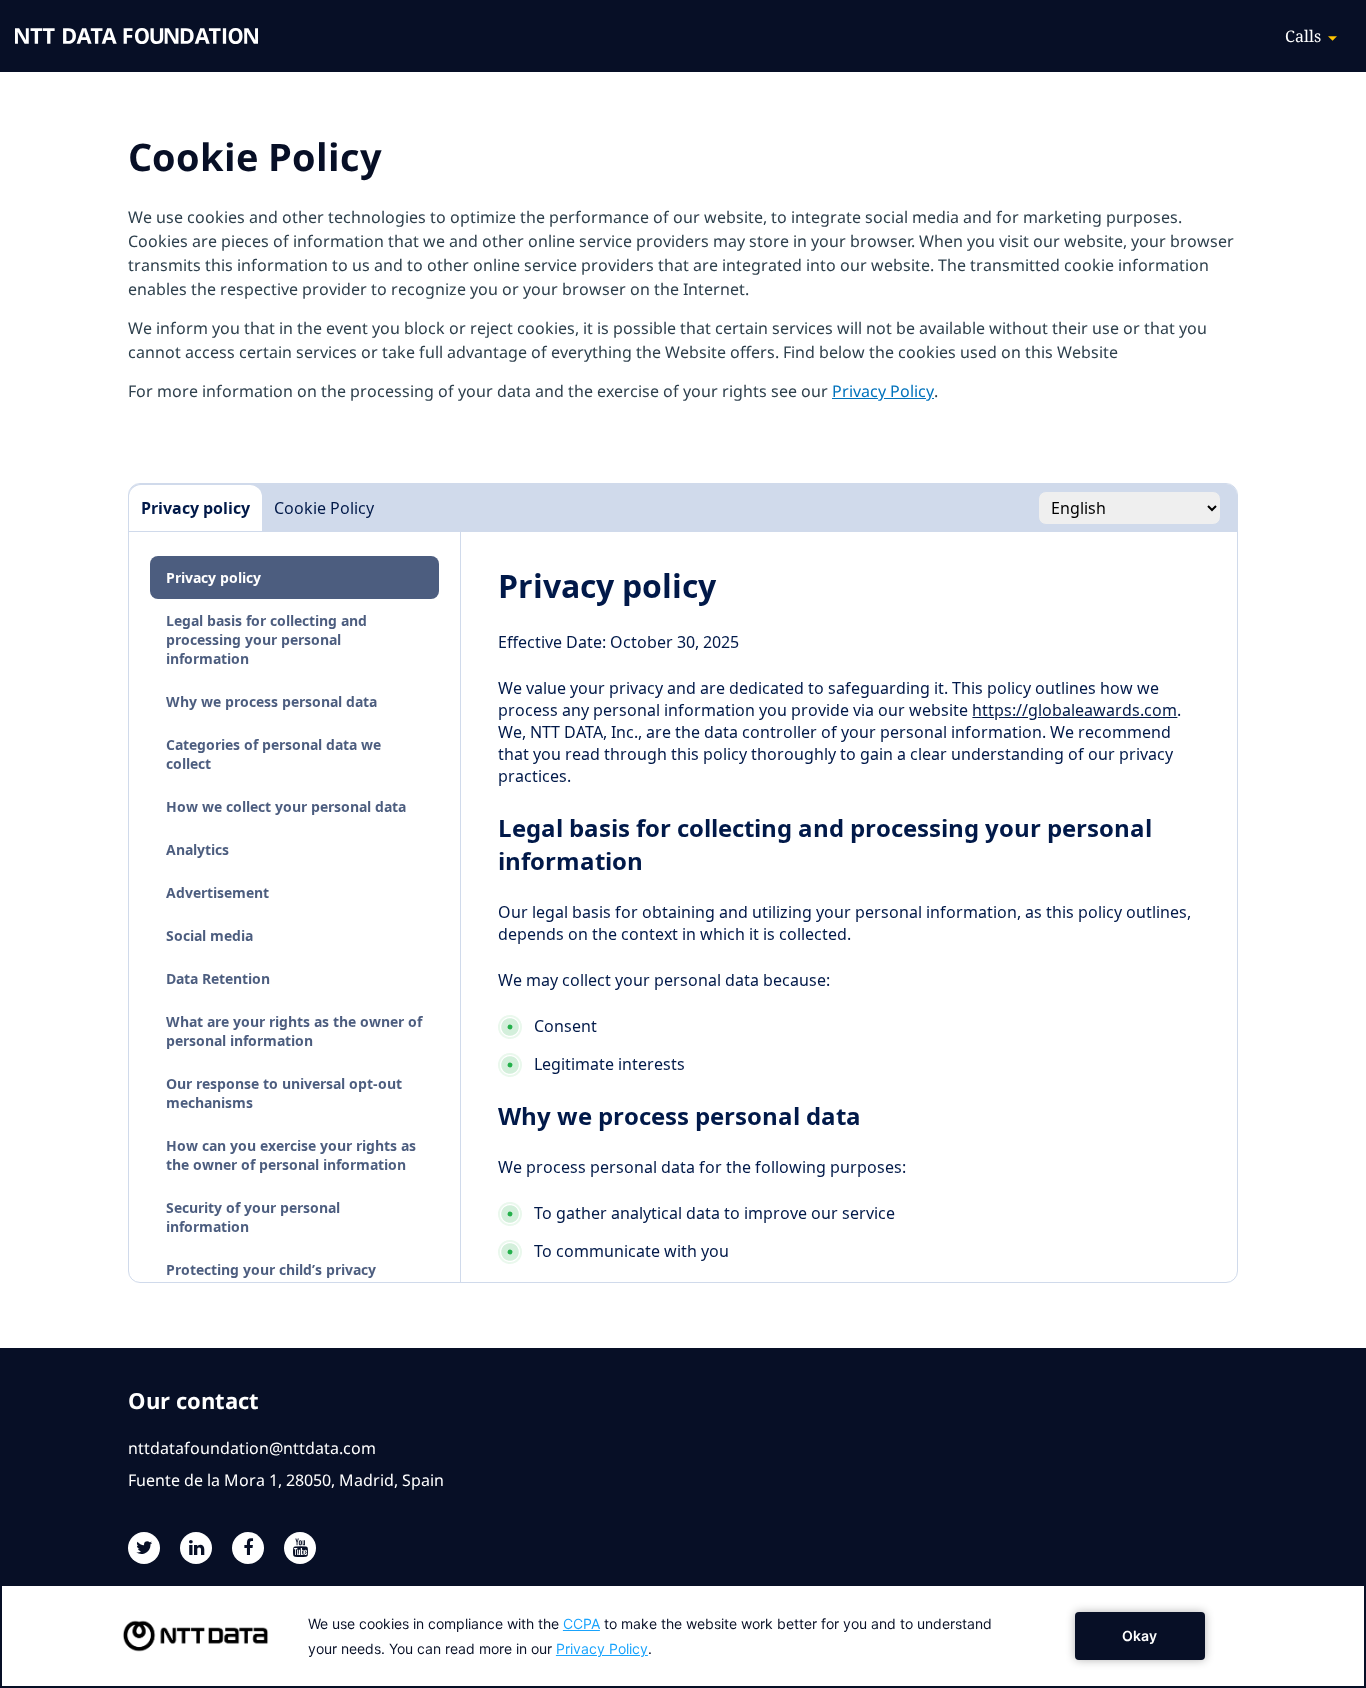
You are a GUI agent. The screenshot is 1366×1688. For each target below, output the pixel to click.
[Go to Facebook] (248, 1548)
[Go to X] (144, 1548)
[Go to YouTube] (300, 1548)
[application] (683, 1636)
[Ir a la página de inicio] (136, 36)
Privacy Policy (883, 391)
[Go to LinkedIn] (196, 1548)
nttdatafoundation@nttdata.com (252, 1448)
